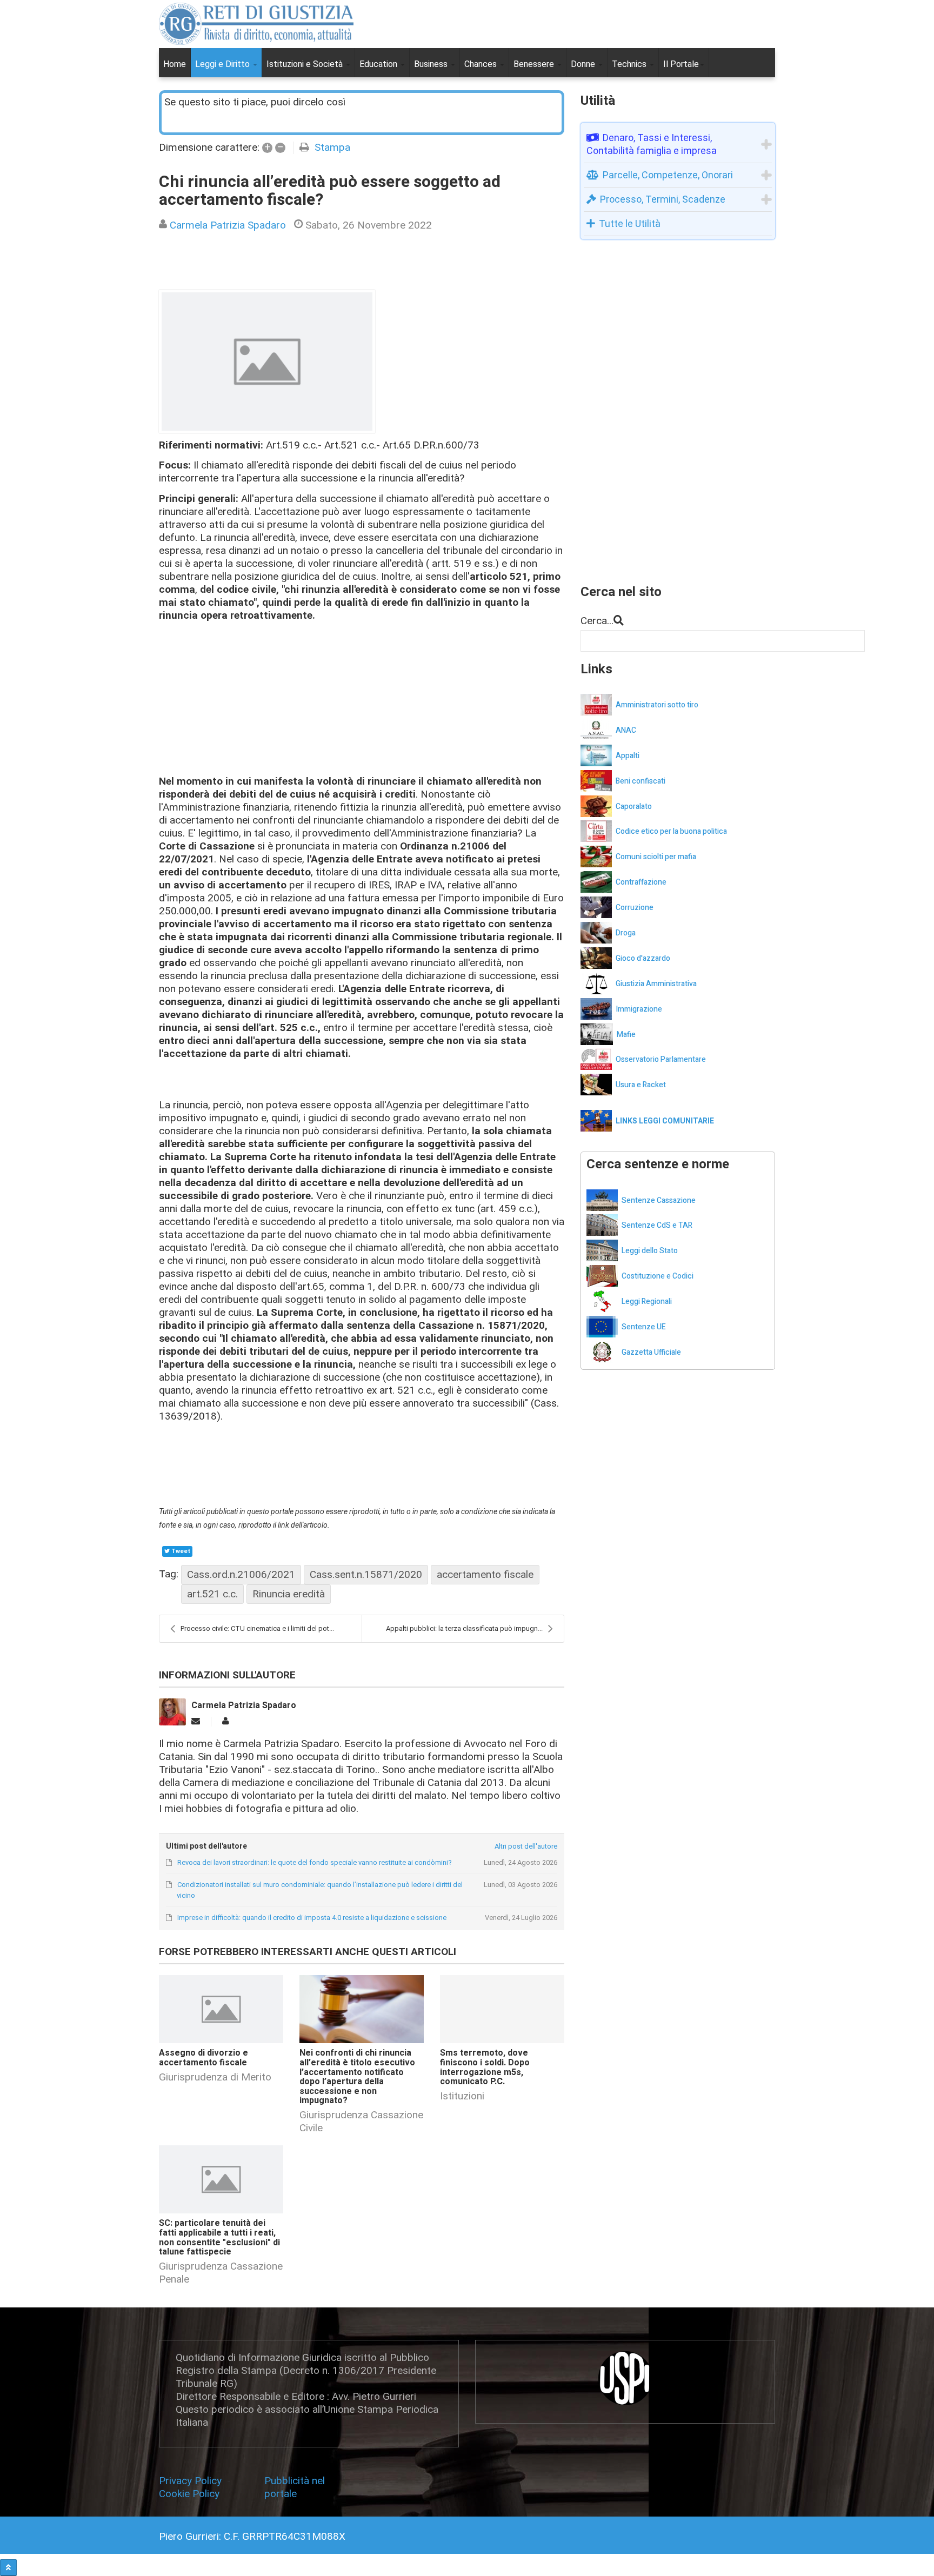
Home (175, 64)
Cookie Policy (189, 2494)
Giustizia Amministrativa (656, 984)
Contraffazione (641, 882)
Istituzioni (462, 2096)
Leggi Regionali (647, 1302)
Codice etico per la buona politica (671, 831)
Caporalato (634, 807)
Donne (584, 64)
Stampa (332, 147)
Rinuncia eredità (289, 1594)
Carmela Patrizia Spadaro (228, 225)
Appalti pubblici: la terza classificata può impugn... (464, 1628)
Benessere (535, 64)
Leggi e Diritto (224, 64)
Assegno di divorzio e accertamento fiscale (204, 2058)
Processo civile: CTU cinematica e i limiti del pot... (257, 1628)
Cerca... (597, 621)
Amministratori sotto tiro (657, 705)
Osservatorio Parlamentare (661, 1059)
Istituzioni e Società (306, 64)
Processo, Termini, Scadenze (663, 199)
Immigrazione (639, 1009)
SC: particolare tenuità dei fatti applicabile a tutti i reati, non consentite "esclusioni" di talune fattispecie (219, 2237)
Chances (482, 64)
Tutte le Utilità (630, 223)
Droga (626, 933)
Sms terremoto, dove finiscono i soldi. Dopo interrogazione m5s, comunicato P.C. (485, 2067)
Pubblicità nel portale (295, 2487)
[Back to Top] (8, 2568)
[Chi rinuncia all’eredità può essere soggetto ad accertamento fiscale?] (267, 362)
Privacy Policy (193, 2481)
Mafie (626, 1035)
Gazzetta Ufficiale (651, 1352)
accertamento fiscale (485, 1574)
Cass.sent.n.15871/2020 (366, 1574)
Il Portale (681, 64)
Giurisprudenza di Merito (215, 2077)
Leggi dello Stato (650, 1251)
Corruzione (635, 908)
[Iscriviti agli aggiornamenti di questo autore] (196, 1721)
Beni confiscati (641, 781)
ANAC (626, 730)
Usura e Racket (641, 1085)
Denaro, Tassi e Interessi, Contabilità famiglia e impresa (652, 144)
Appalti (628, 756)
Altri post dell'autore (526, 1846)
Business (432, 64)
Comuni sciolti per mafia (656, 857)
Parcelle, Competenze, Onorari (668, 175)
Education (379, 64)
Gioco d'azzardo (643, 958)
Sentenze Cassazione (659, 1200)
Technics (630, 64)
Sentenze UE (644, 1327)
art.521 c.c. (212, 1594)
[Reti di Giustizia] (256, 24)
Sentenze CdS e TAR (657, 1225)
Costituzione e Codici (658, 1276)
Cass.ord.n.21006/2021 (241, 1574)
